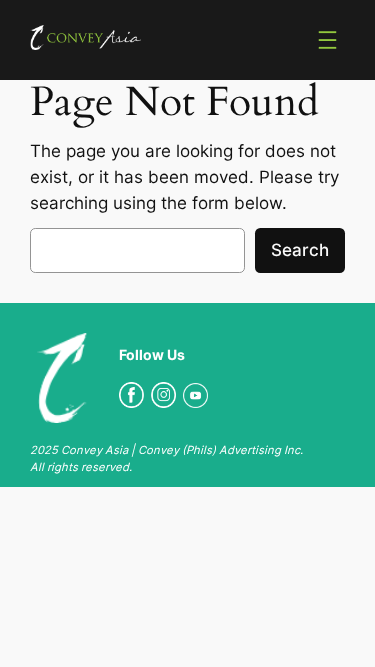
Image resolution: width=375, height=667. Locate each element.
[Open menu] (327, 40)
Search (300, 250)
